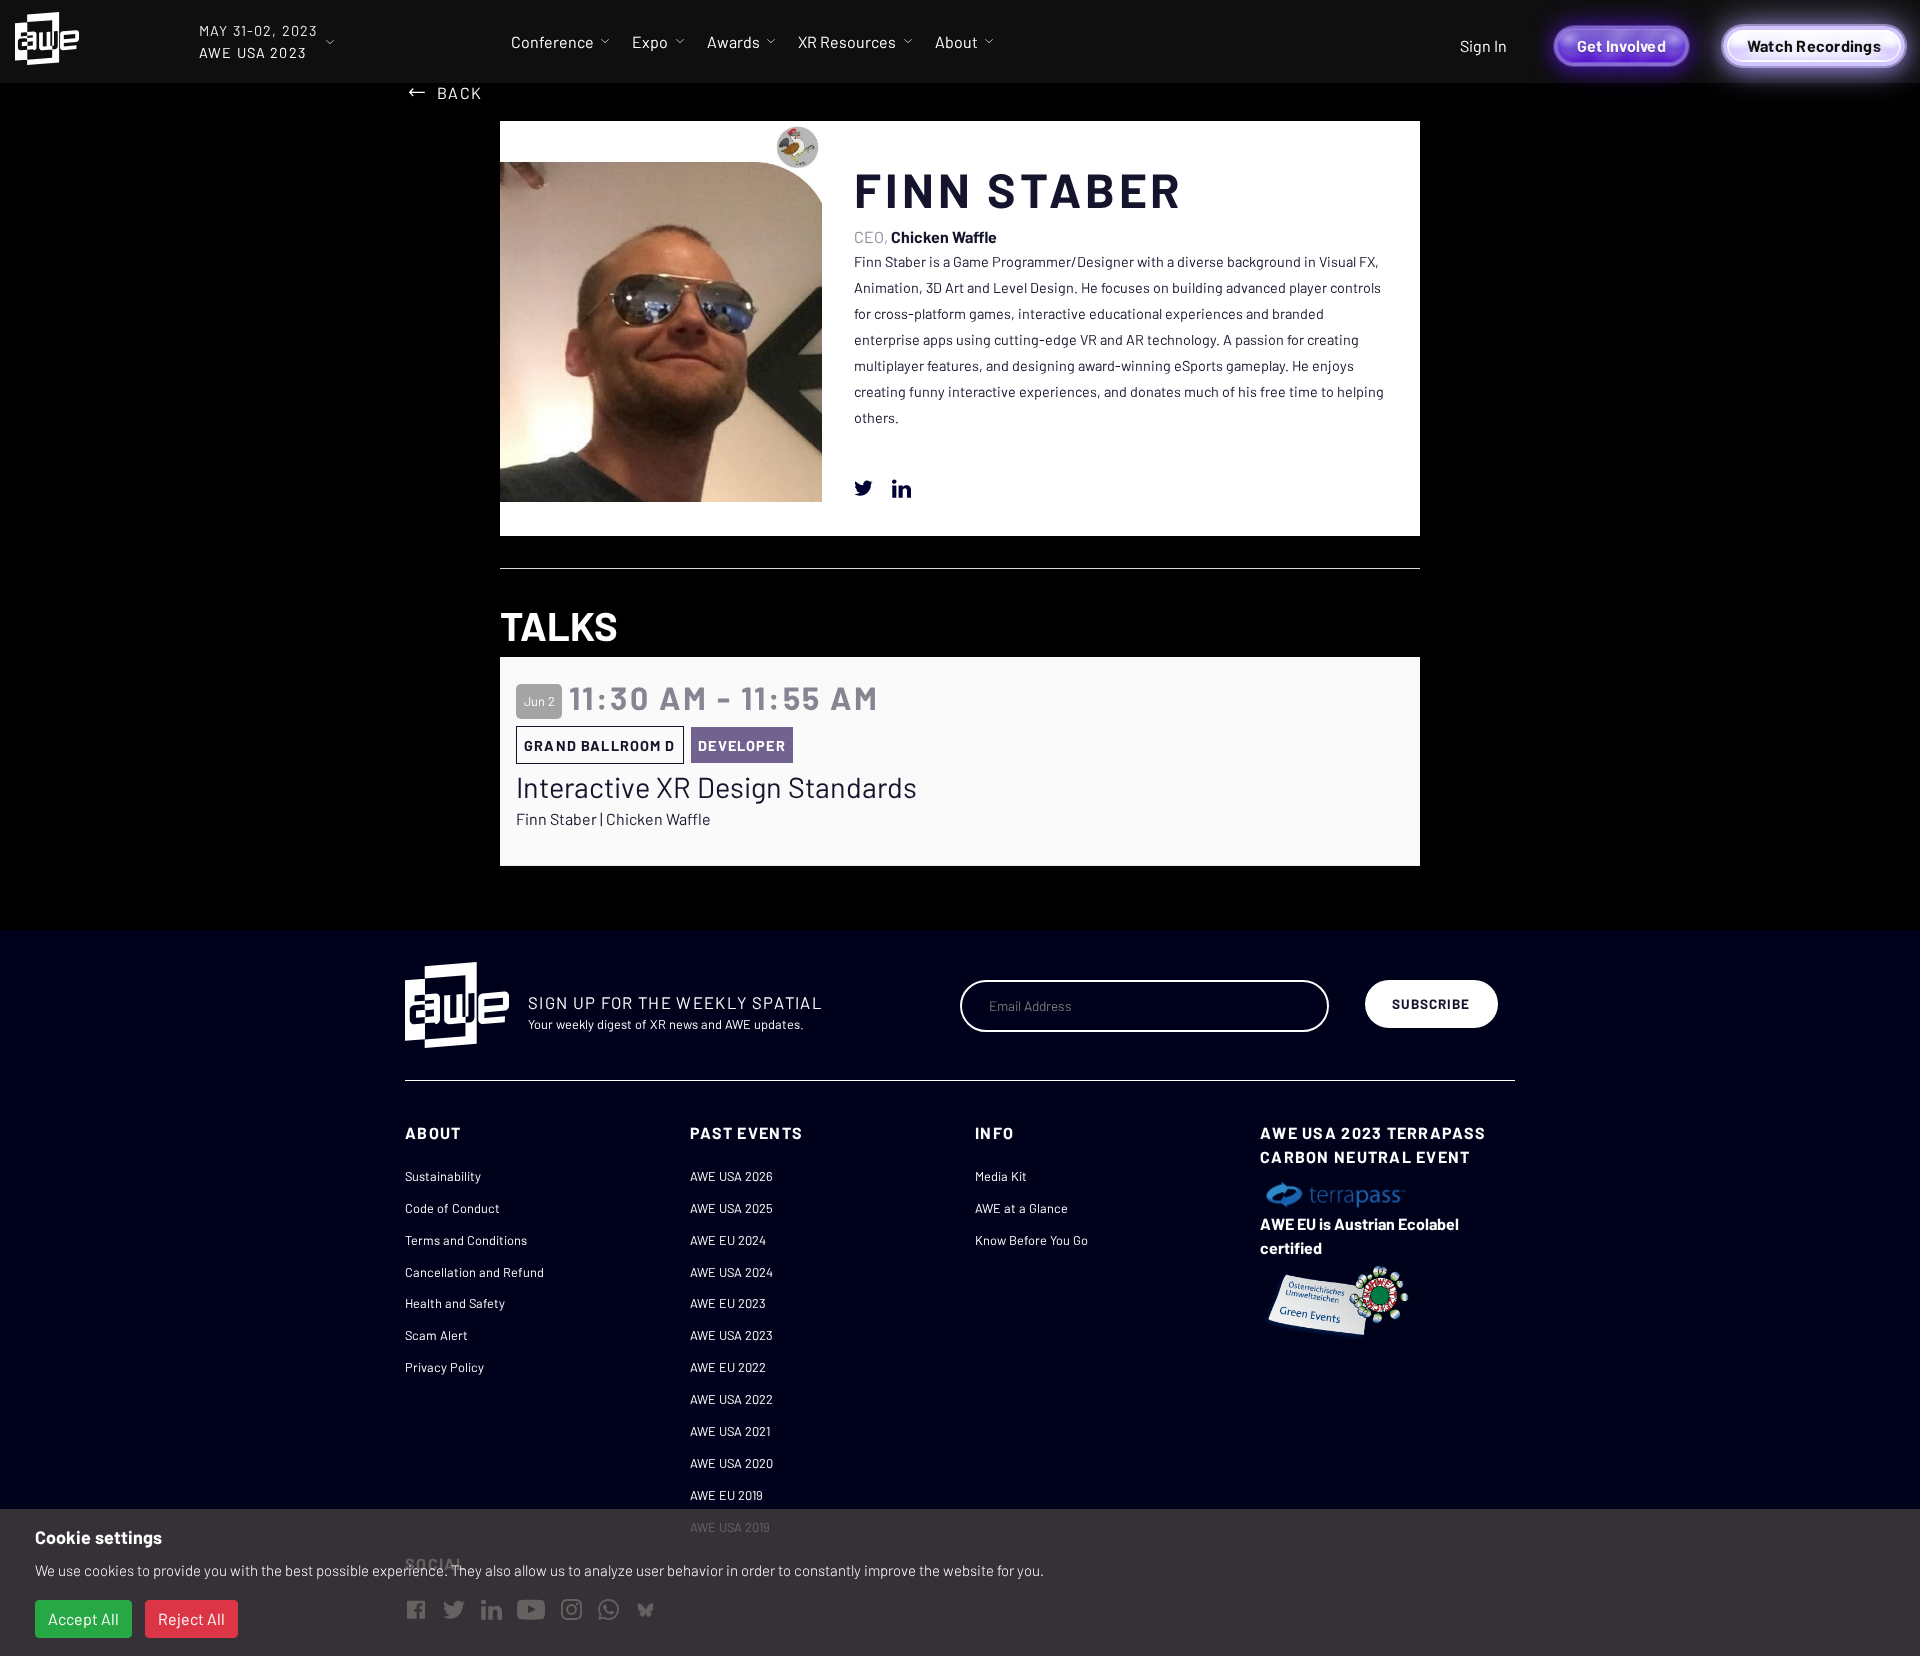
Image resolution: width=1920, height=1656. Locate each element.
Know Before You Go (1031, 1240)
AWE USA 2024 (731, 1272)
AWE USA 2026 (731, 1176)
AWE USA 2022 (731, 1399)
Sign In (1483, 45)
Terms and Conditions (466, 1240)
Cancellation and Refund (474, 1272)
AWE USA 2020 (731, 1463)
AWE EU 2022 (728, 1367)
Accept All (83, 1618)
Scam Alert (436, 1335)
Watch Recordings (1814, 45)
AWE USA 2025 (731, 1208)
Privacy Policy (444, 1367)
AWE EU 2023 (728, 1303)
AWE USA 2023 (731, 1335)
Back (459, 92)
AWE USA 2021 (730, 1431)
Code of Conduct (452, 1208)
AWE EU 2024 (728, 1240)
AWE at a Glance (1021, 1208)
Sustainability (443, 1176)
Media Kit (1001, 1176)
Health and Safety (455, 1303)
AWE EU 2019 (726, 1495)
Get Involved (1621, 45)
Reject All (191, 1618)
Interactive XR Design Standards (716, 787)
